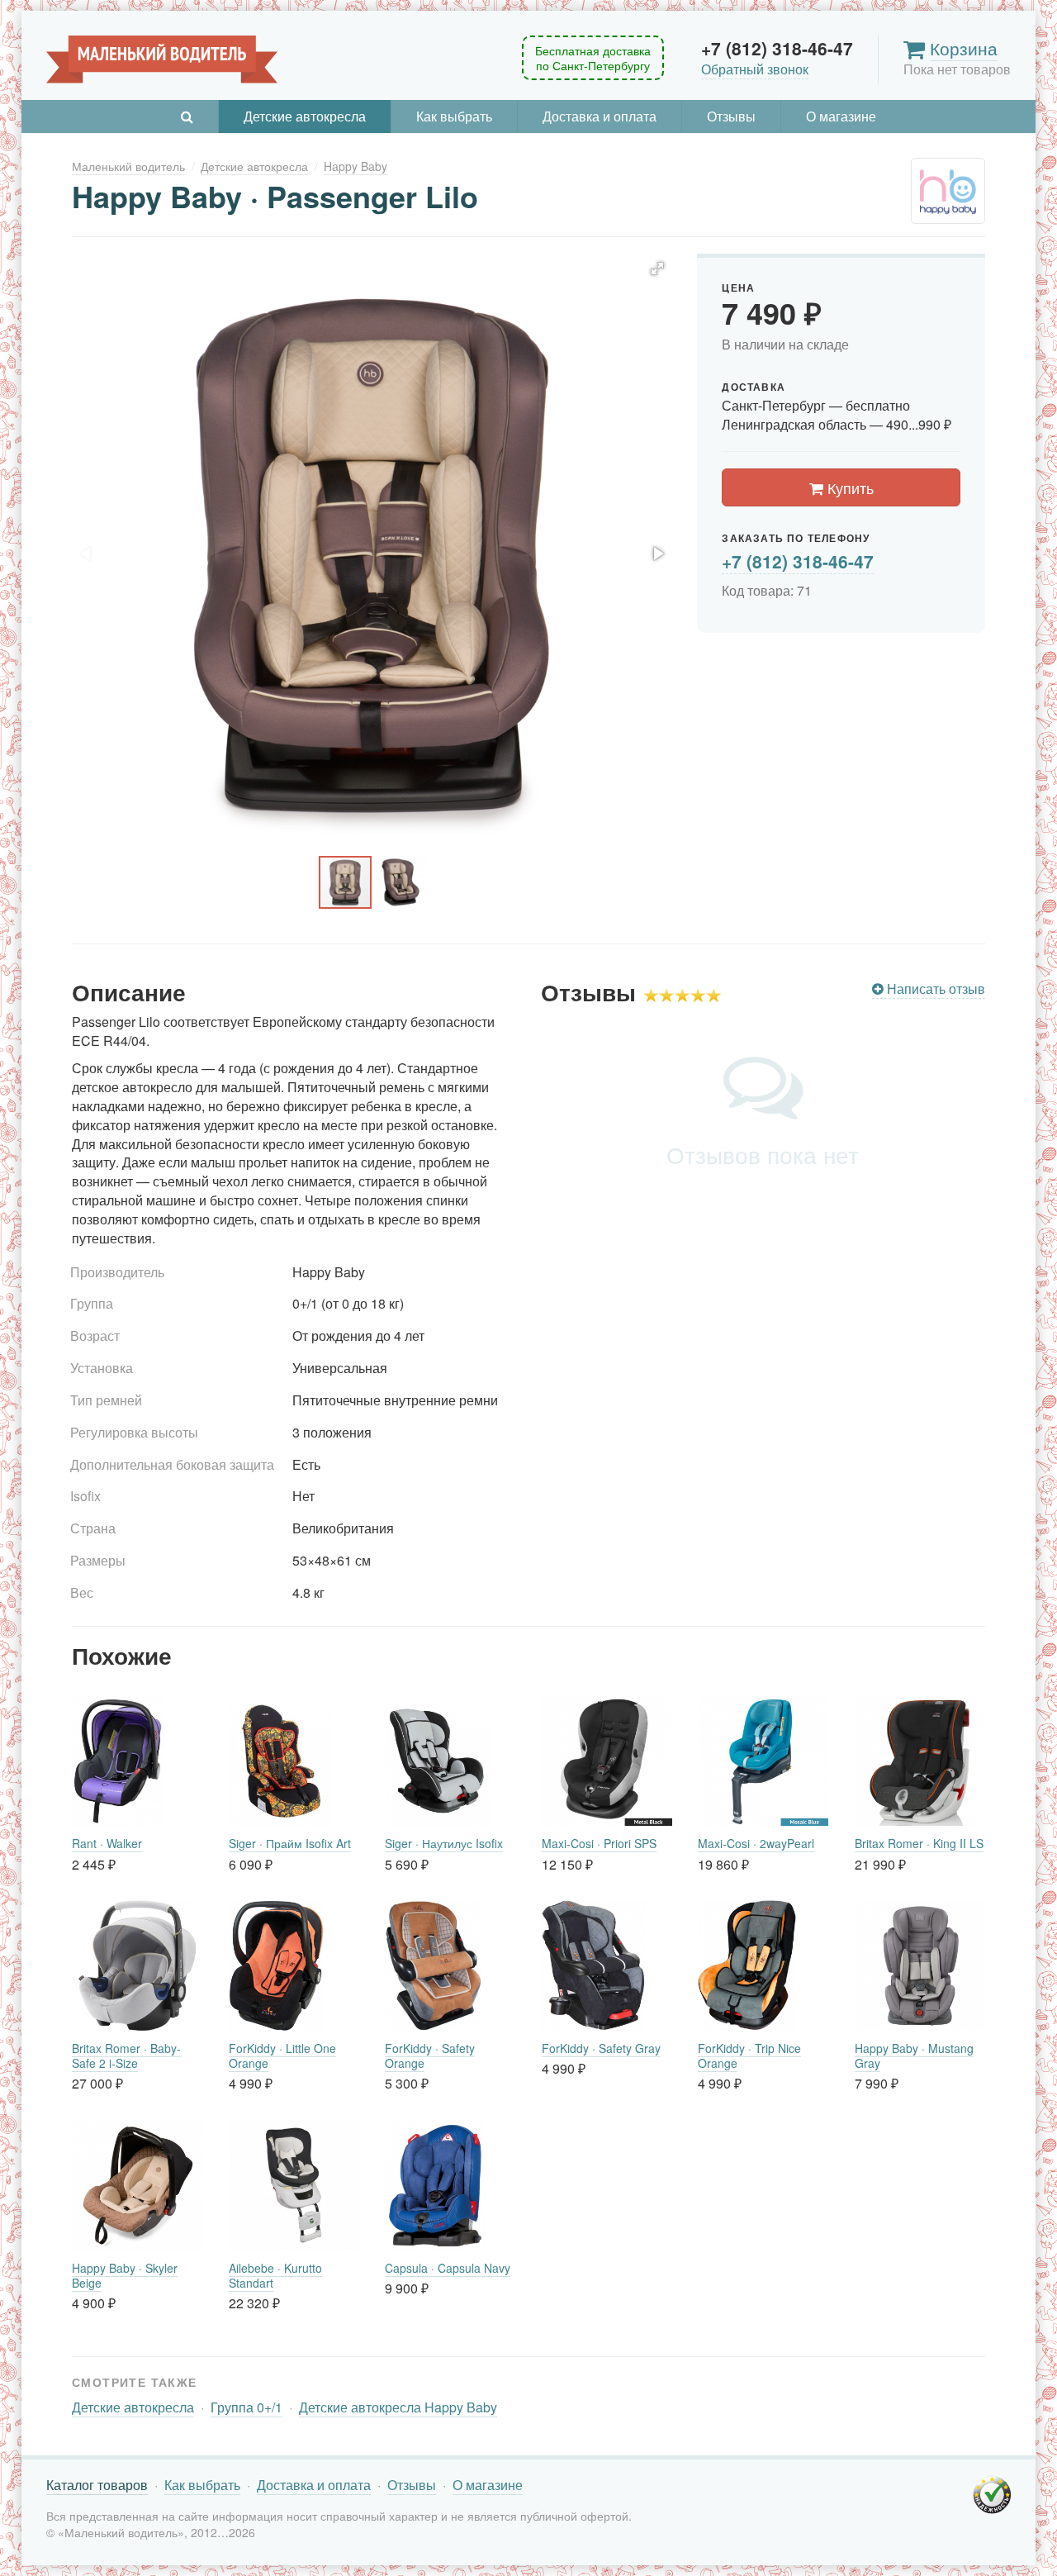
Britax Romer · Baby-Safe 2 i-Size (126, 2056)
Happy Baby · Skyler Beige (125, 2275)
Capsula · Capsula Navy (448, 2268)
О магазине (841, 116)
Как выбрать (454, 116)
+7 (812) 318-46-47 (798, 561)
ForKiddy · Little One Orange (282, 2056)
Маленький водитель (162, 59)
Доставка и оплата (600, 116)
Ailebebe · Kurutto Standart (275, 2275)
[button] (657, 269)
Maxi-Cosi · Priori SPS (599, 1843)
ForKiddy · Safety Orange (430, 2056)
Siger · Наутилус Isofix (444, 1843)
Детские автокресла (305, 116)
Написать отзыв (934, 989)
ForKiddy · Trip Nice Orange (749, 2056)
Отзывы (731, 116)
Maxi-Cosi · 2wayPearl (756, 1843)
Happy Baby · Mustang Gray (914, 2056)
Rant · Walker (107, 1843)
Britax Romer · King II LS (919, 1843)
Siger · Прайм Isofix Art (290, 1843)
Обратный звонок (755, 69)
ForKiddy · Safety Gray (601, 2048)
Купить (848, 487)
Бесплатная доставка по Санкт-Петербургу (593, 58)
